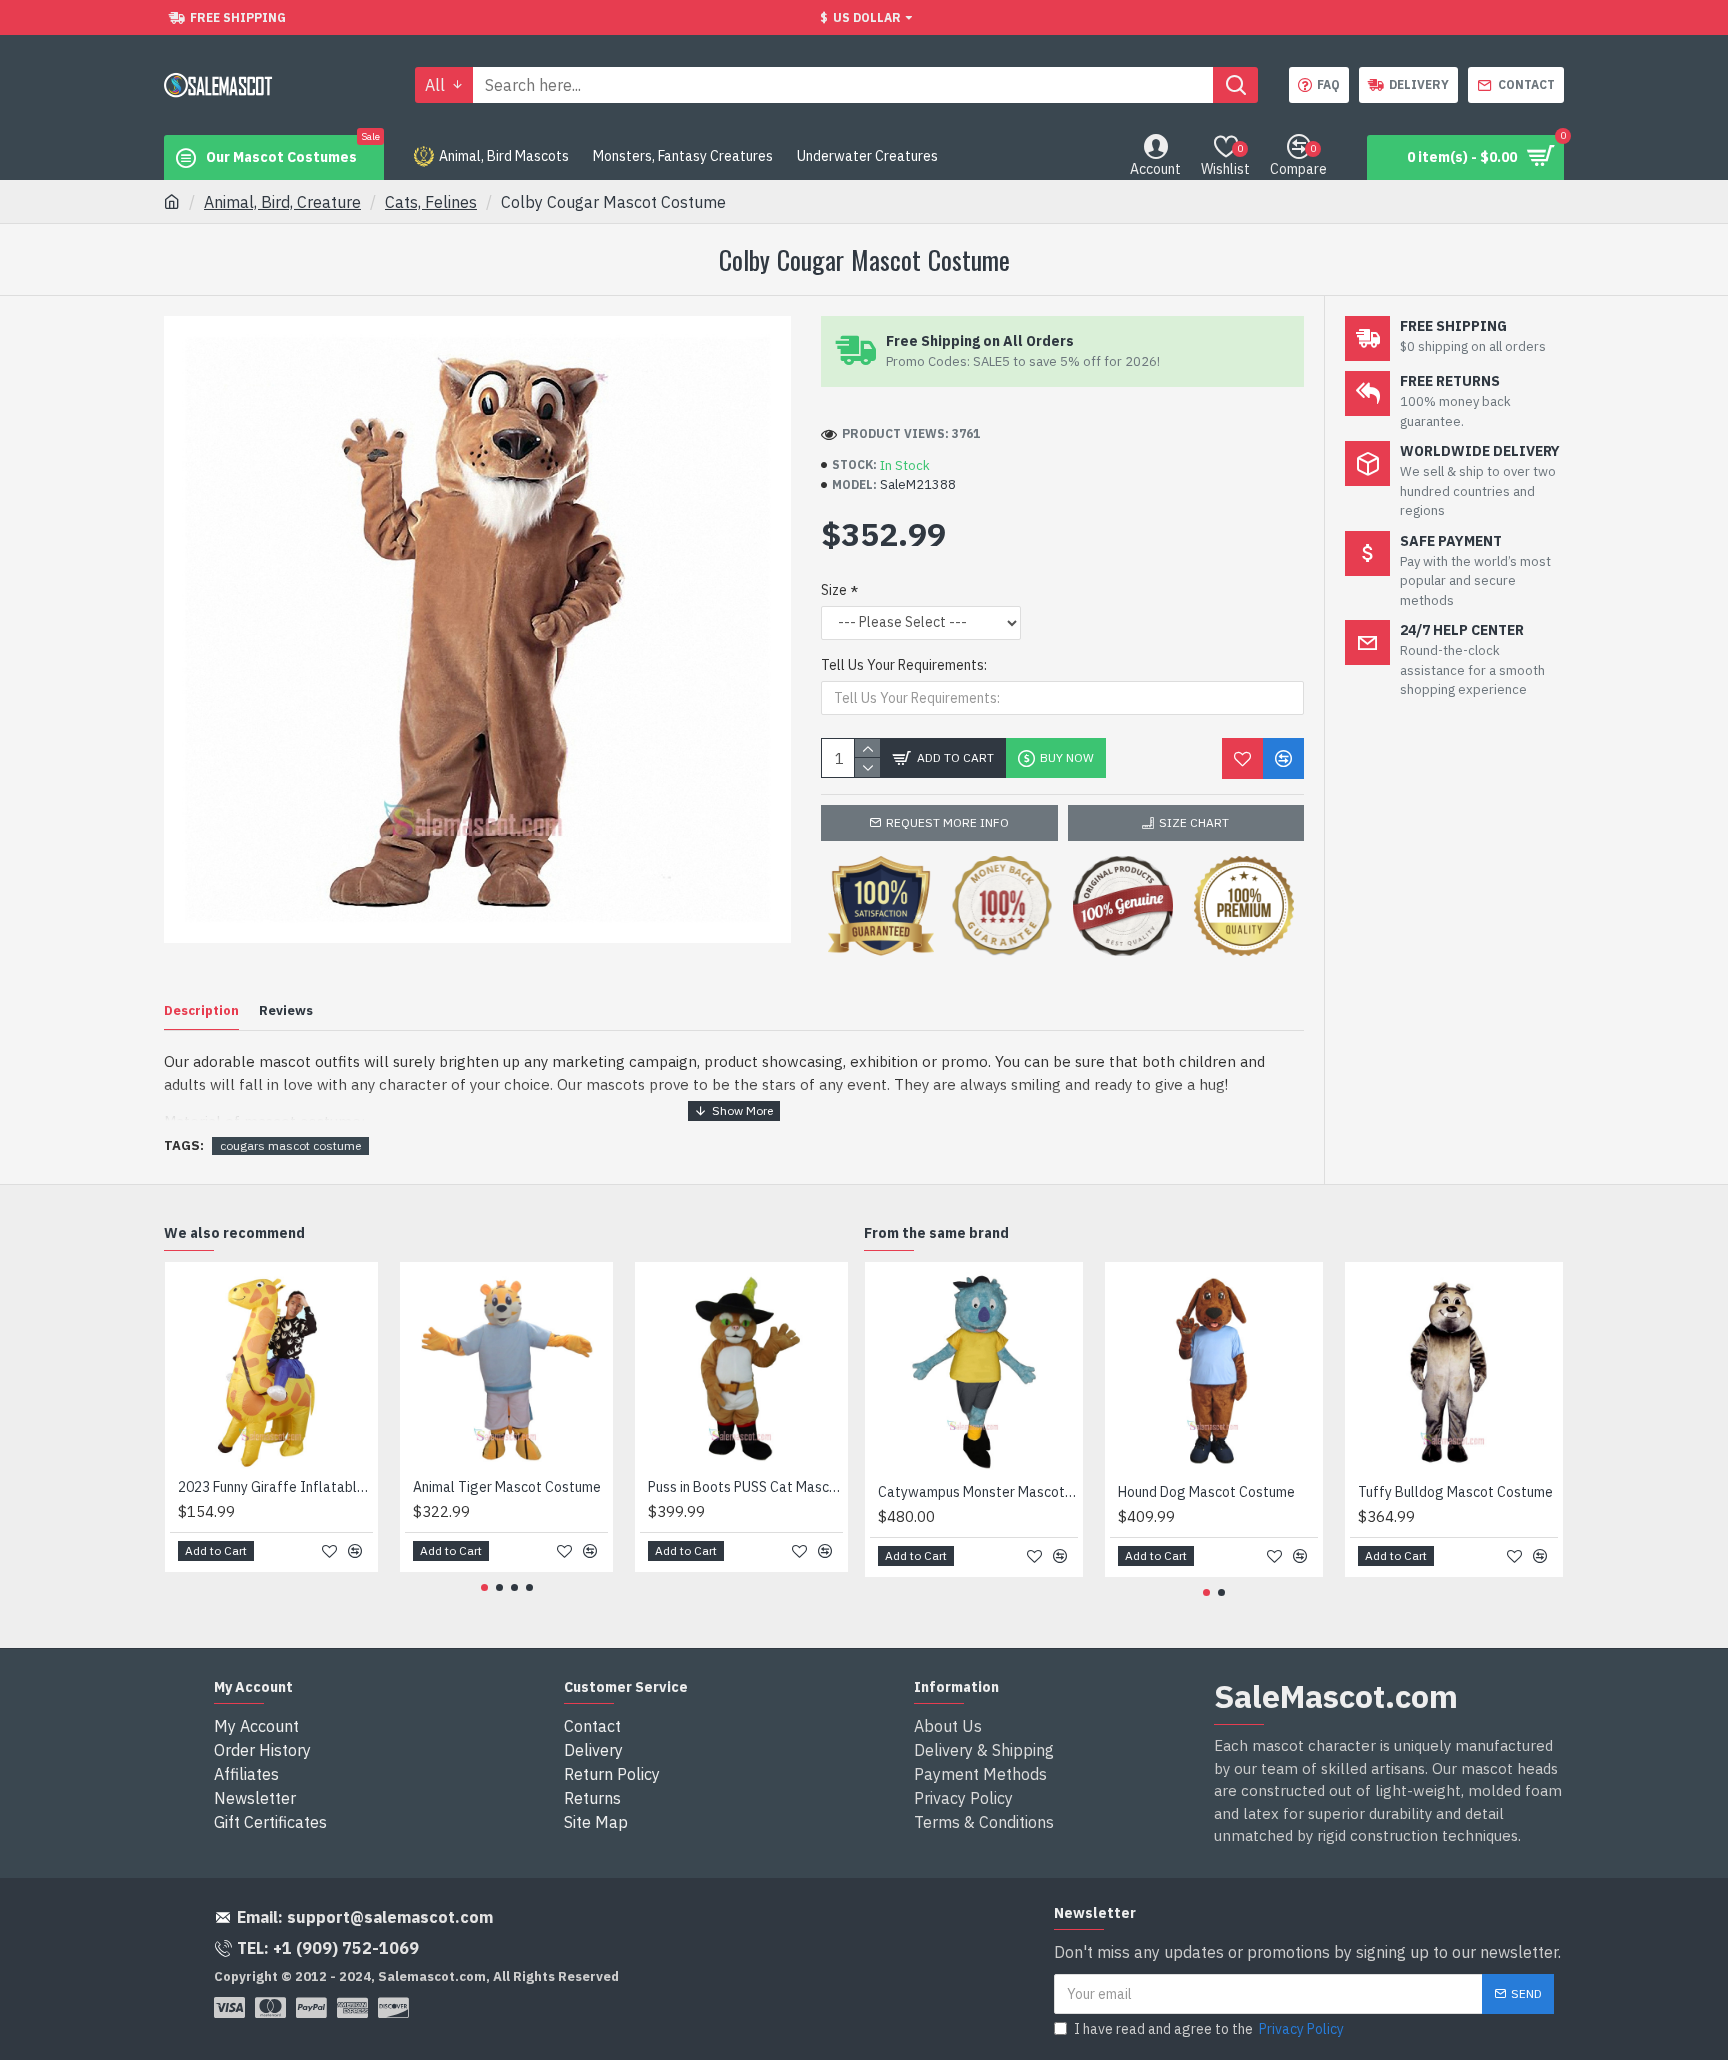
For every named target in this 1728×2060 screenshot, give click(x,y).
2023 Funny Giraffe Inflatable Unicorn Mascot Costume (275, 1487)
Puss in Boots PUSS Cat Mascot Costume (745, 1487)
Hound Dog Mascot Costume (1206, 1492)
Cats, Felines (431, 202)
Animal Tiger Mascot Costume (507, 1487)
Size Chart (1194, 822)
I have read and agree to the (1209, 2029)
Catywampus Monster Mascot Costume (978, 1492)
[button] (484, 1587)
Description (201, 1011)
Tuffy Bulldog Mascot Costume (1455, 1492)
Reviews (286, 1011)
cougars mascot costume (290, 1145)
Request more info (947, 822)
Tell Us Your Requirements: (904, 665)
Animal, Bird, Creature (282, 202)
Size (834, 590)
